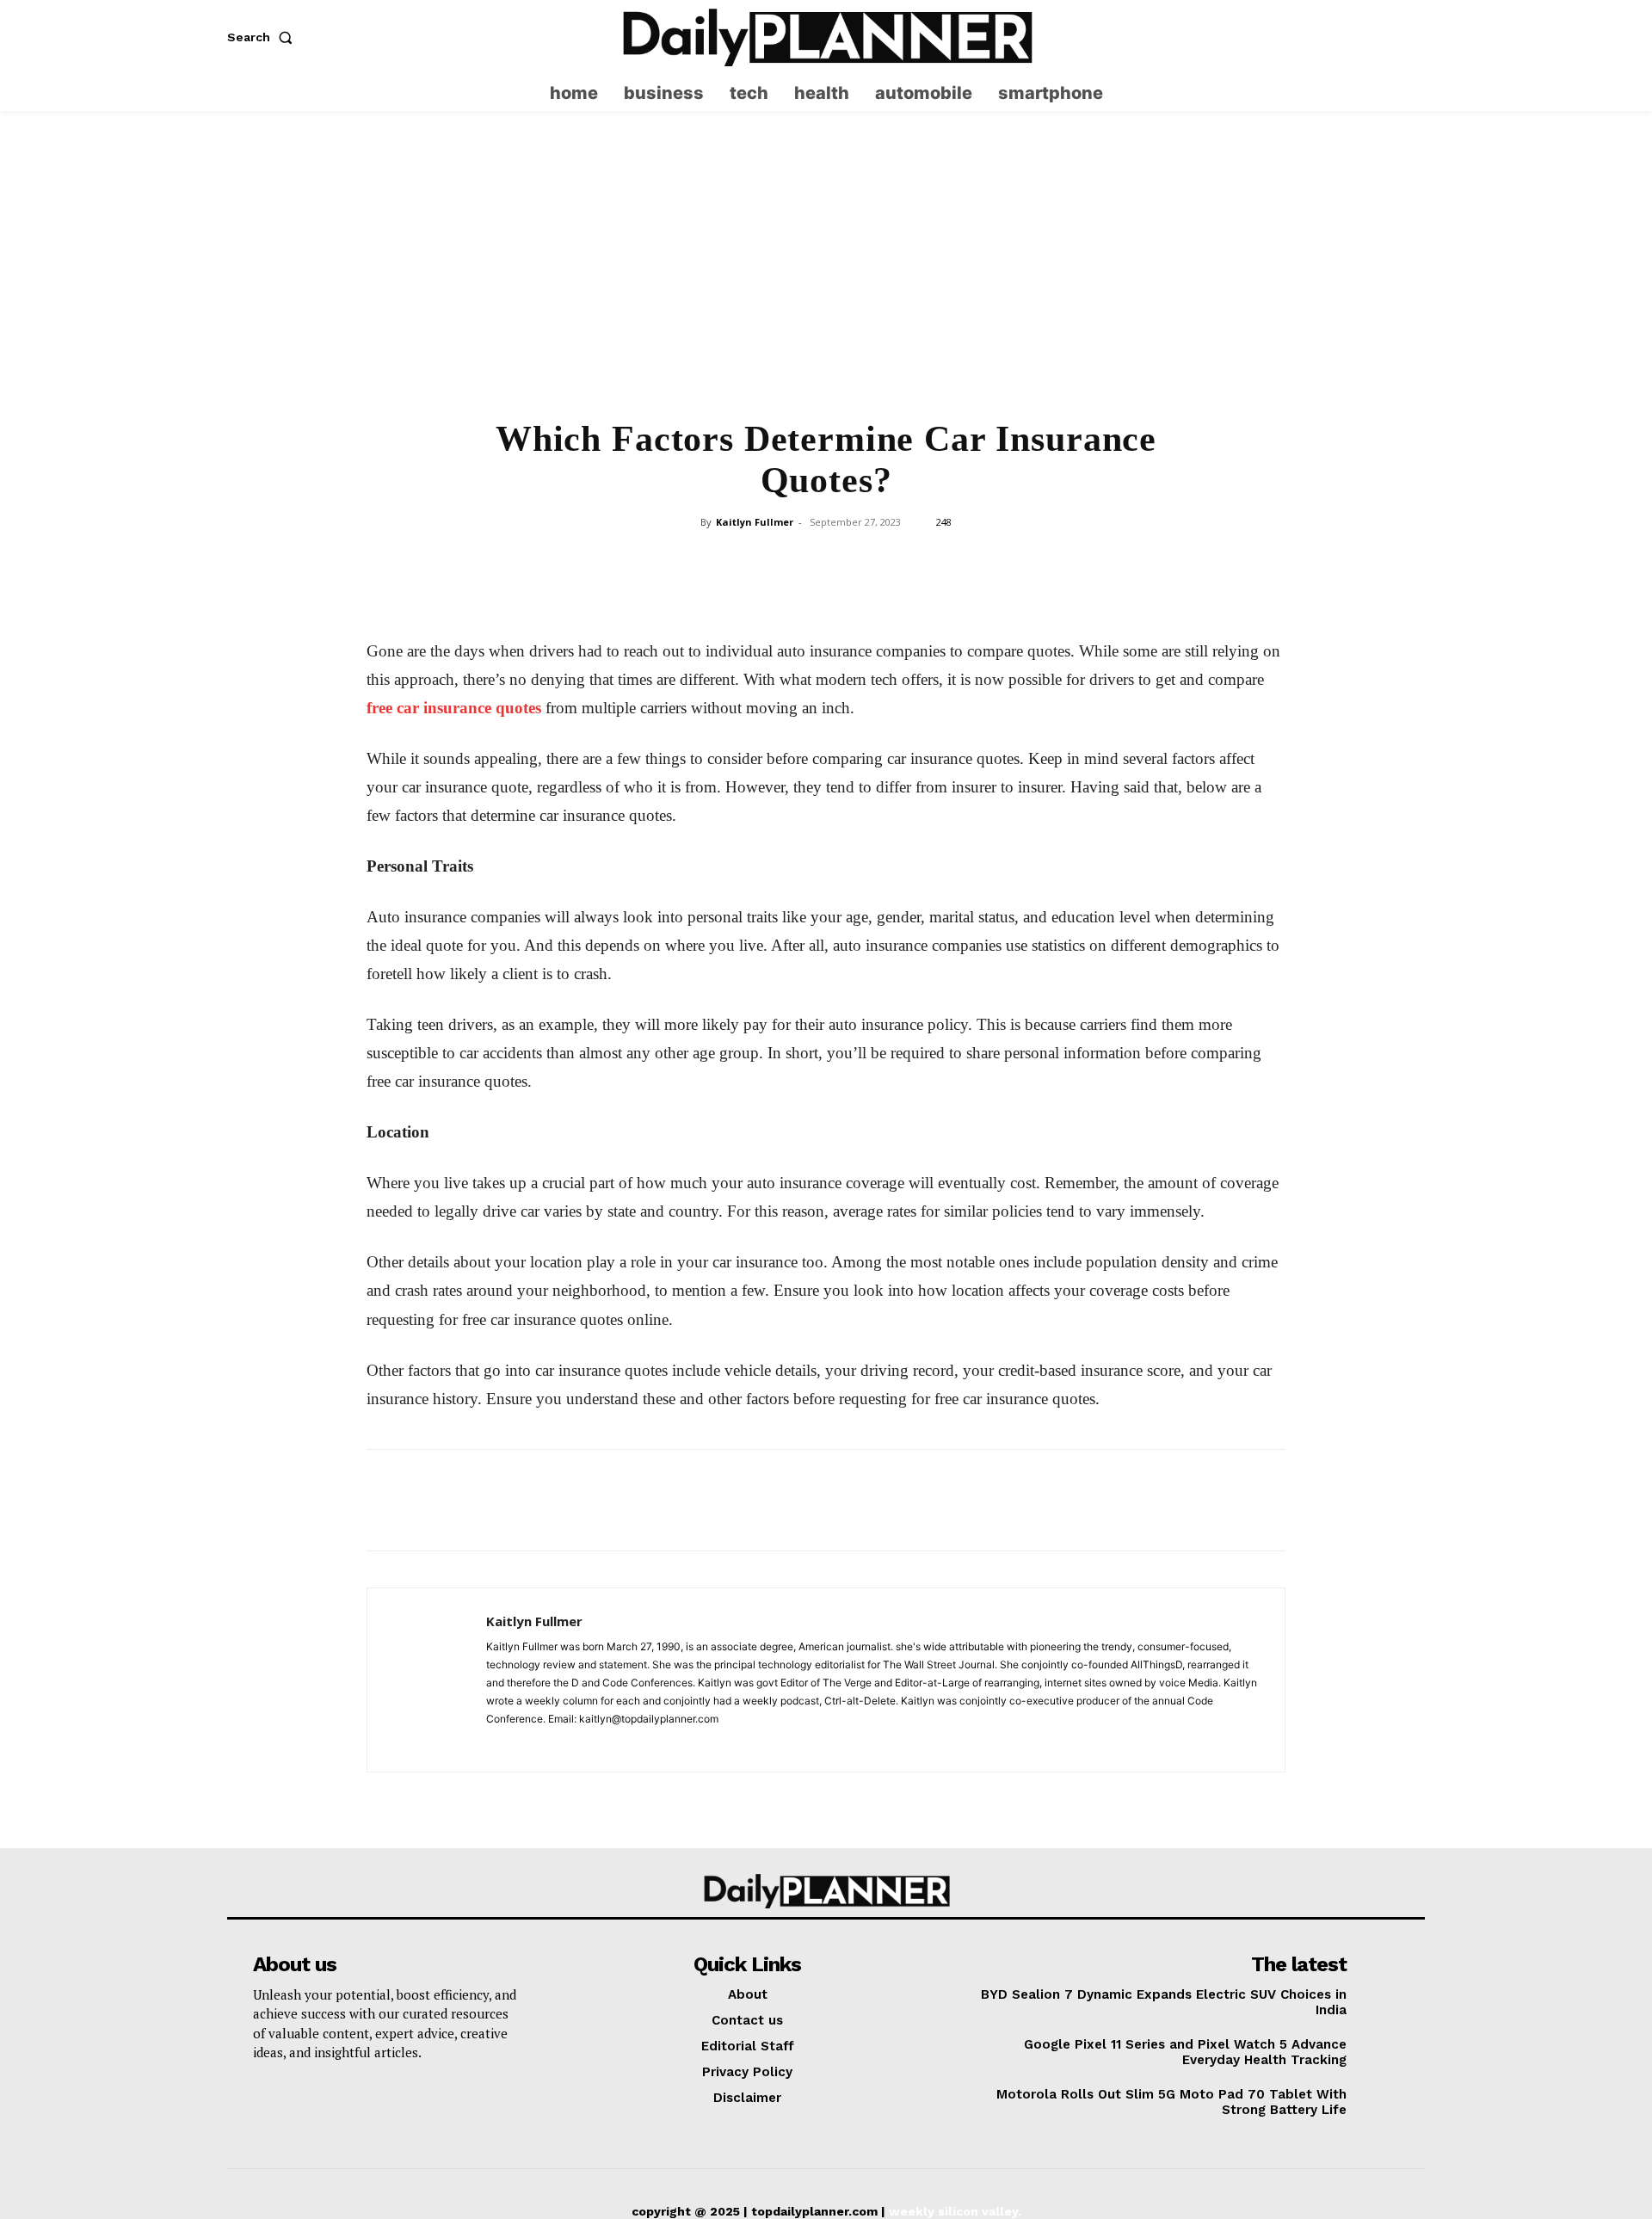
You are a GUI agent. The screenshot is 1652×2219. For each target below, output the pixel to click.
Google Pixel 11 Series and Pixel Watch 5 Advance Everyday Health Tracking (1185, 2052)
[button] (263, 37)
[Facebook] (706, 561)
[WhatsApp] (825, 561)
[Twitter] (1412, 37)
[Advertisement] (826, 275)
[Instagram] (1379, 37)
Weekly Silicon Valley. (955, 2211)
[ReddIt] (904, 561)
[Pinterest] (786, 561)
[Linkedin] (865, 561)
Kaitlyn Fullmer (755, 522)
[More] (945, 561)
